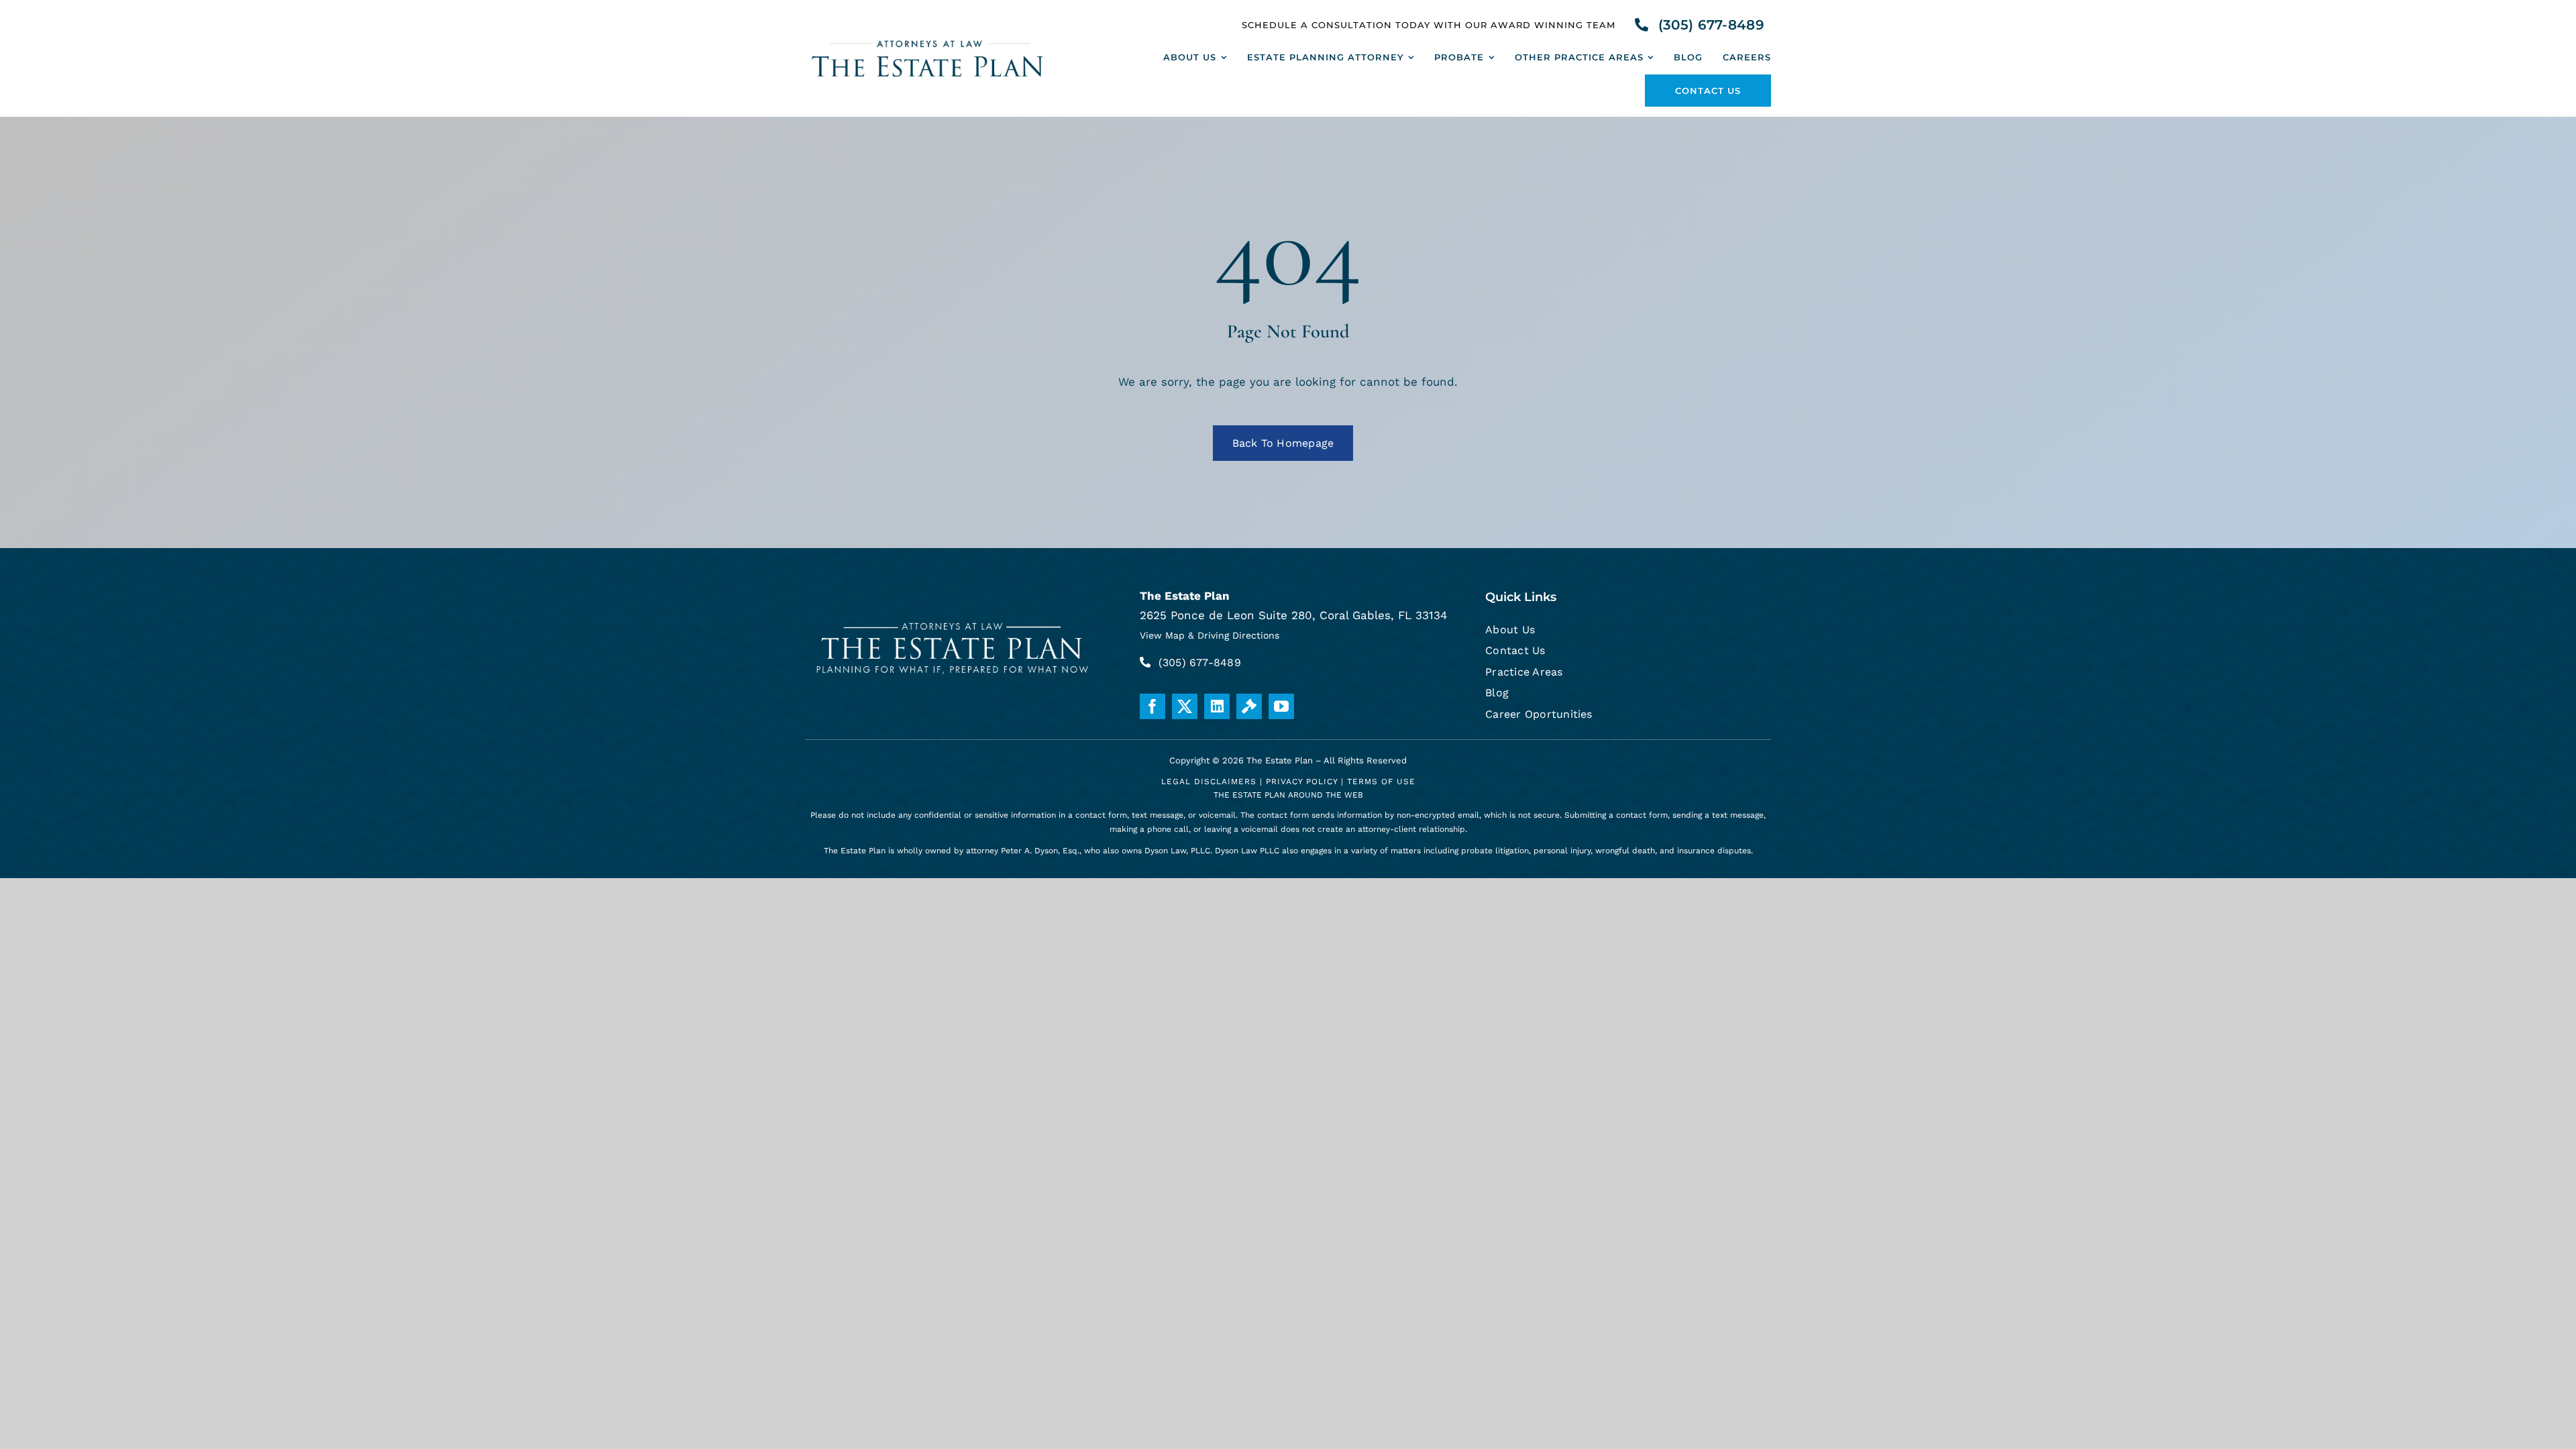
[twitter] (1185, 706)
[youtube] (1281, 706)
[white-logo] (953, 619)
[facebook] (1152, 706)
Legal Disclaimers (1209, 782)
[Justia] (1249, 706)
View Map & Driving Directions (1210, 635)
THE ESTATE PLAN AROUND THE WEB (1288, 795)
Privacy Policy (1302, 782)
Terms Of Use (1381, 782)
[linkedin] (1217, 706)
